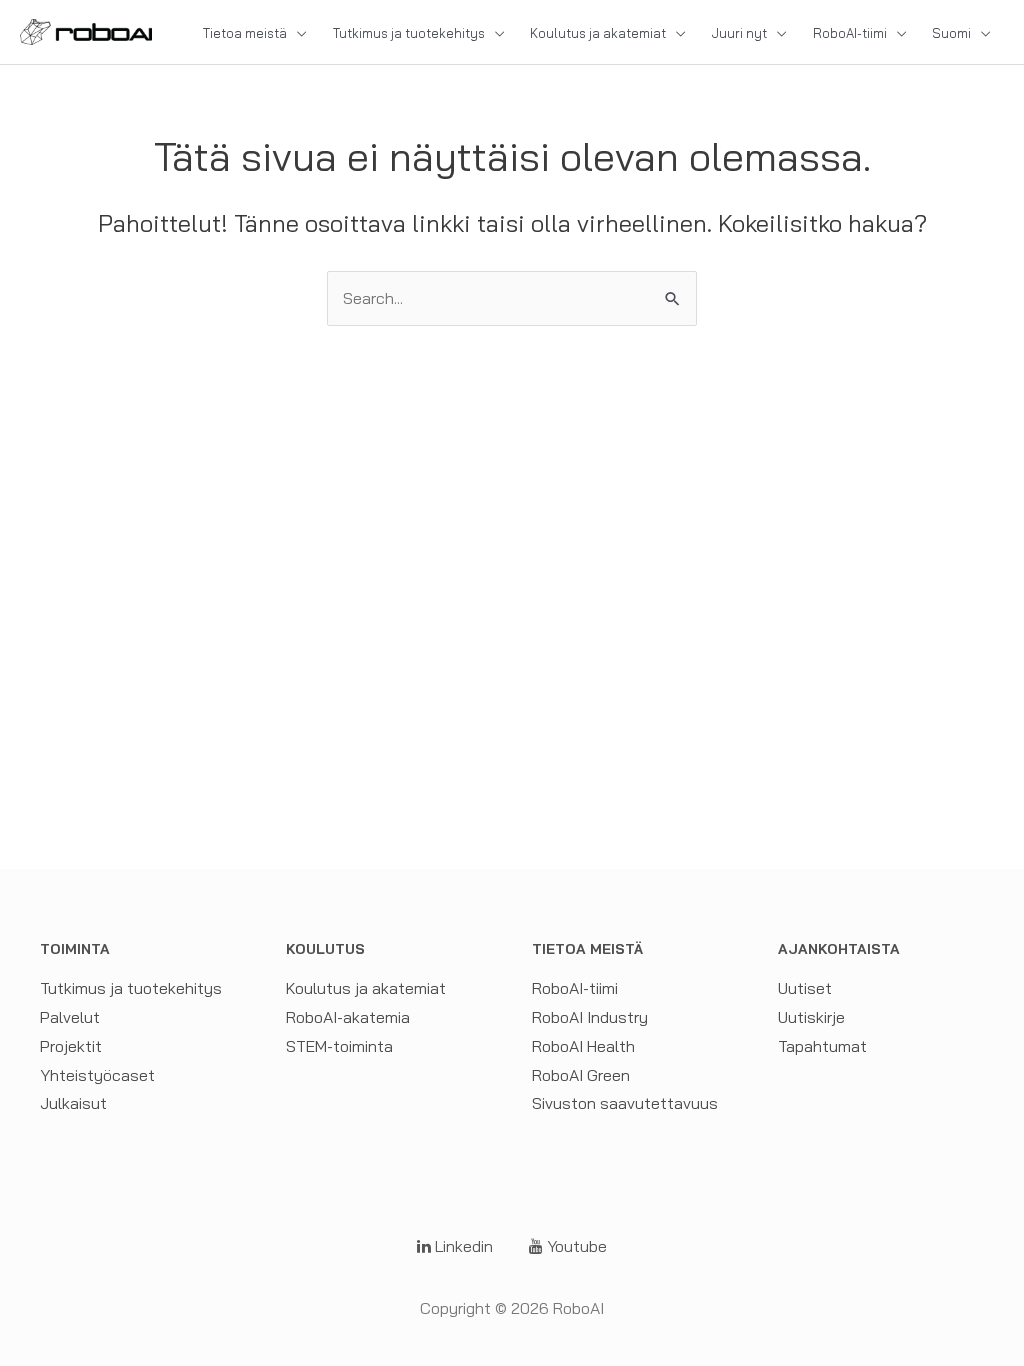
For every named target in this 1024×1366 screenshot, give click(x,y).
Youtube (575, 1246)
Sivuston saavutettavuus (625, 1103)
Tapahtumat (822, 1046)
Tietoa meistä (245, 33)
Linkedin (462, 1246)
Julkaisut (73, 1103)
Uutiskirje (811, 1017)
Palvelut (70, 1017)
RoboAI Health (583, 1046)
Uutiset (805, 988)
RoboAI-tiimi (850, 33)
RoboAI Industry (590, 1017)
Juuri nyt (739, 33)
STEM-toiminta (339, 1046)
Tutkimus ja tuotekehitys (409, 33)
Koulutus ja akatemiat (598, 33)
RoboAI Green (581, 1075)
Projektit (71, 1046)
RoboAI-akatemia (348, 1017)
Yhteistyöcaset (97, 1075)
